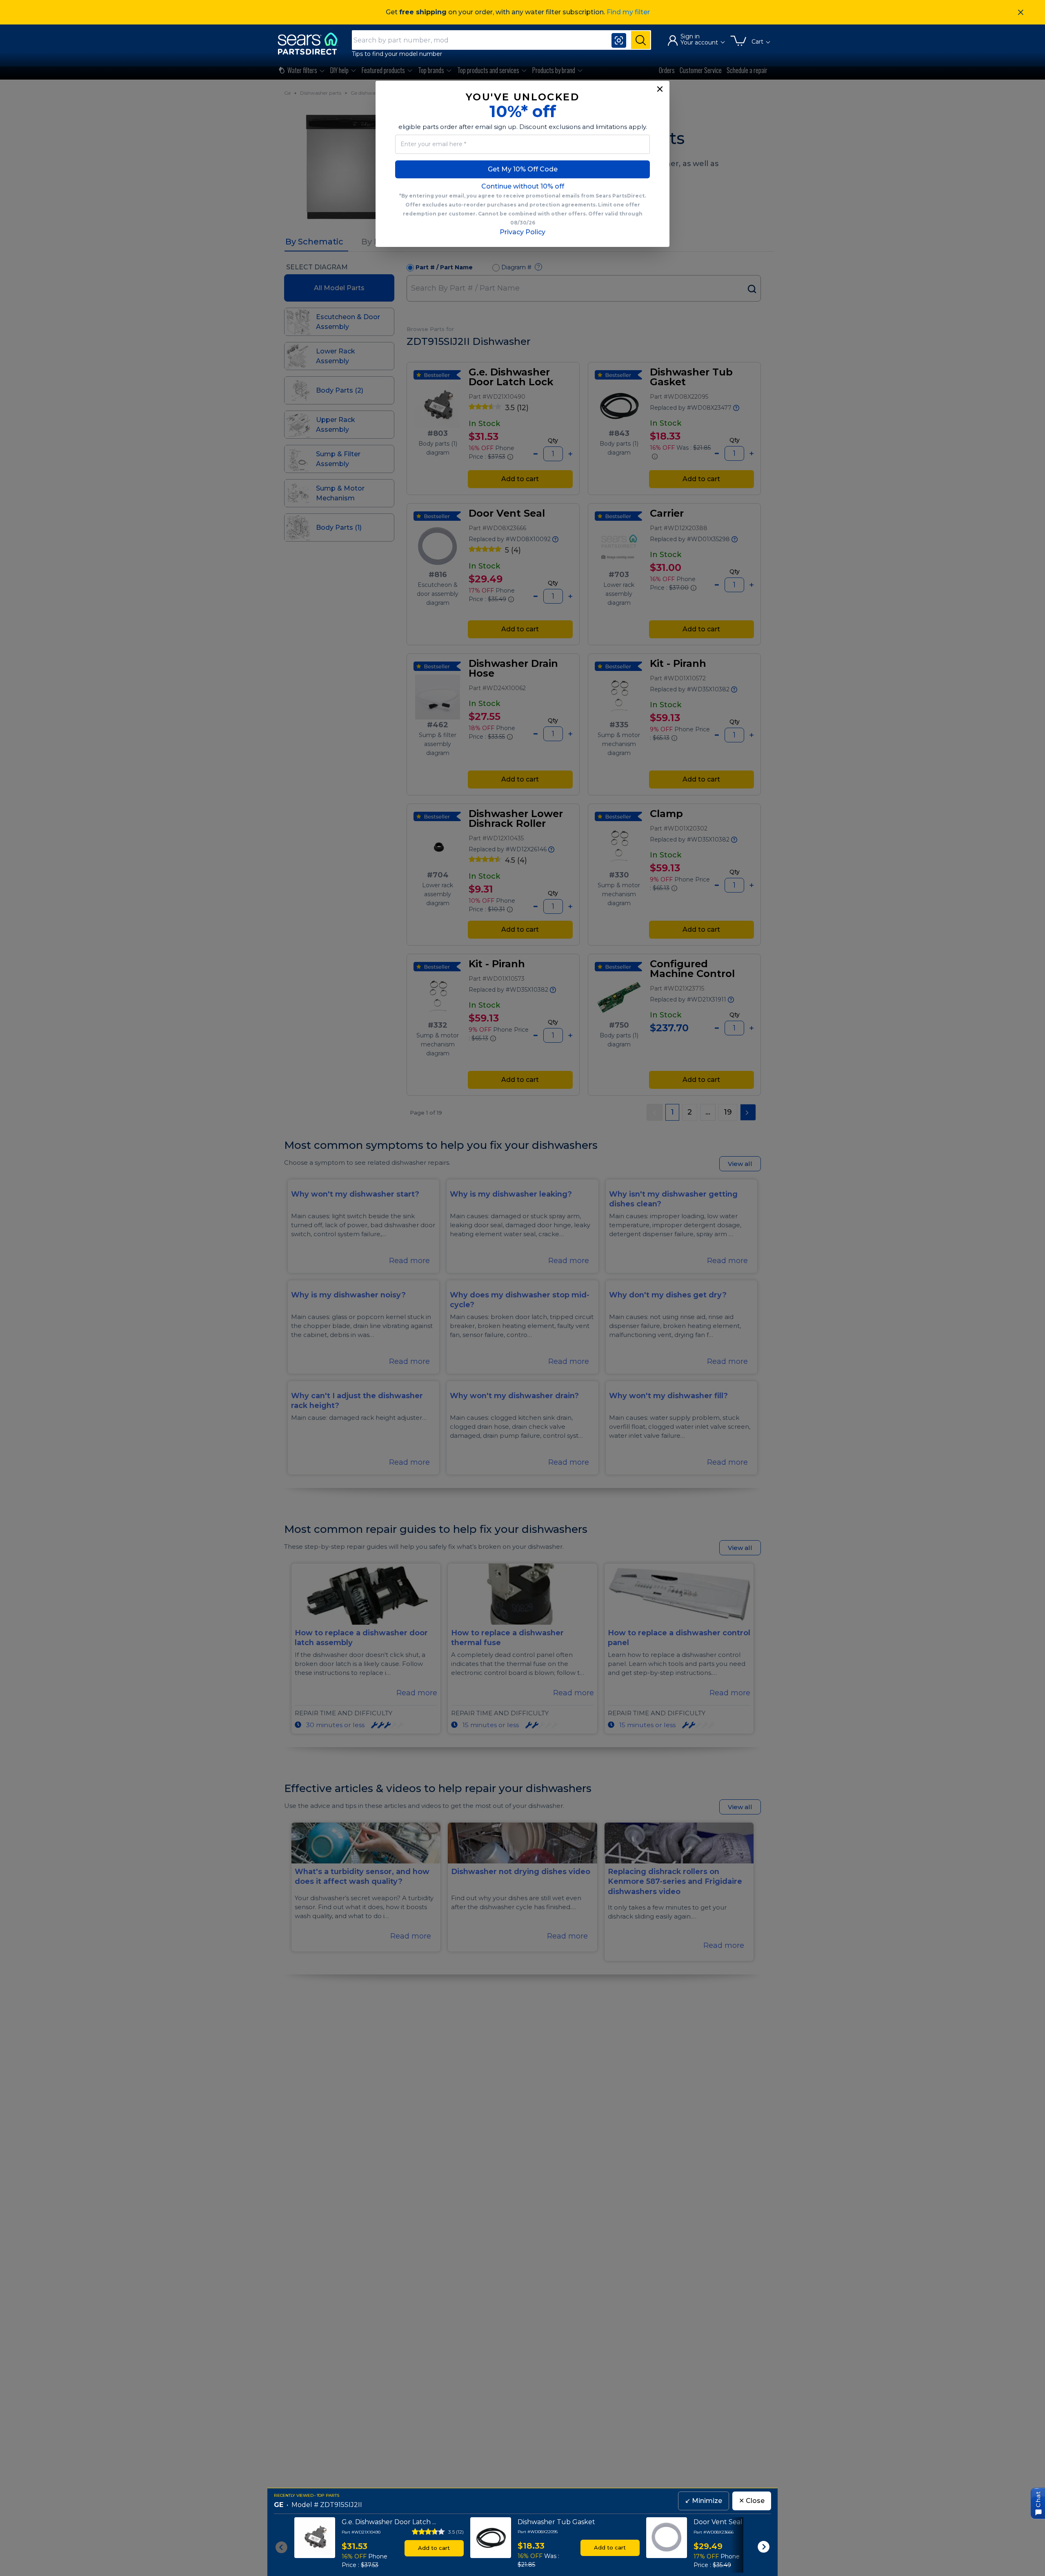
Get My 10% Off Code (523, 169)
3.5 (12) (456, 2532)
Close (752, 2501)
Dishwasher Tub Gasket (556, 2522)
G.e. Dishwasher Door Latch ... (389, 2522)
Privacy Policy (522, 232)
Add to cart (434, 2548)
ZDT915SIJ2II (341, 2505)
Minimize (704, 2501)
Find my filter (628, 12)
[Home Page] (311, 43)
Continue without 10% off (523, 186)
